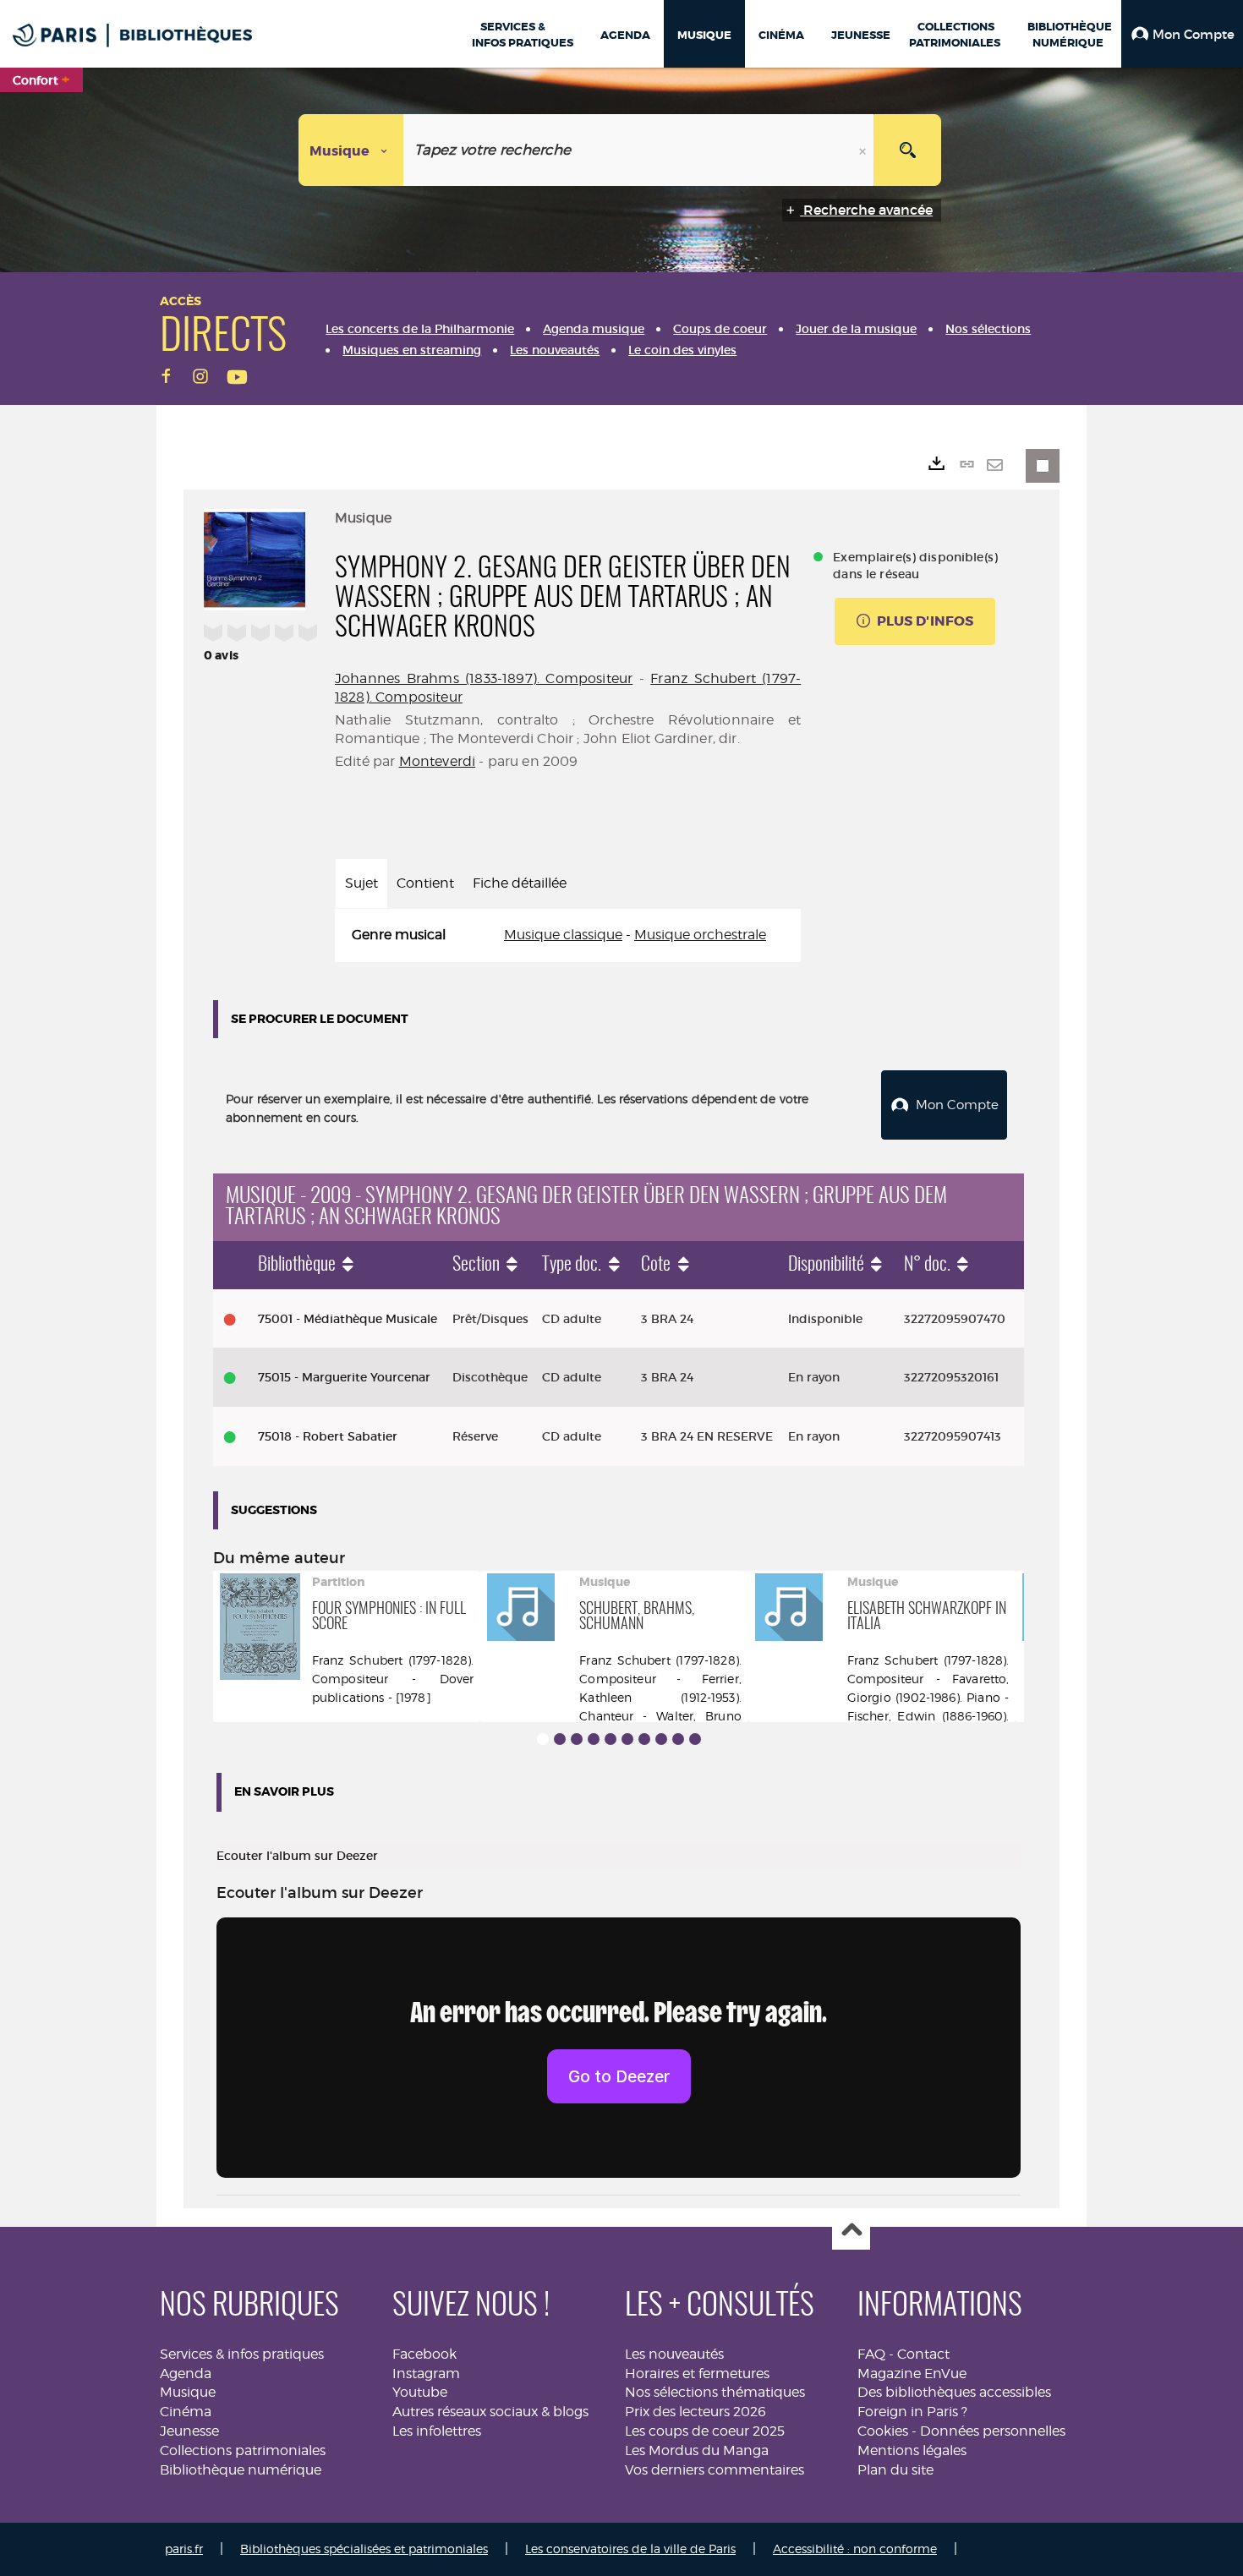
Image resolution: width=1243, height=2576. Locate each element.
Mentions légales (912, 2450)
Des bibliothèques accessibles (954, 2392)
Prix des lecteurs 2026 (695, 2412)
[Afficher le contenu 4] (594, 1739)
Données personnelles (993, 2431)
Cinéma (186, 2412)
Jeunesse (189, 2431)
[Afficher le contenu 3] (577, 1739)
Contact (923, 2354)
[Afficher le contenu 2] (560, 1739)
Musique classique (563, 935)
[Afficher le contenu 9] (678, 1739)
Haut (851, 2231)
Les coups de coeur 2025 (705, 2431)
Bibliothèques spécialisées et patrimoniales (364, 2549)
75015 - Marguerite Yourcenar (344, 1377)
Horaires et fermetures (697, 2374)
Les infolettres (437, 2431)
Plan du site (895, 2470)
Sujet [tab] (361, 883)
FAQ (871, 2354)
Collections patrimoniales (243, 2450)
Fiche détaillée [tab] (520, 883)
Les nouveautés (674, 2354)
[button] (1182, 34)
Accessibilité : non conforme (855, 2549)
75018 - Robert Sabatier (328, 1436)
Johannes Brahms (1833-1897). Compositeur (484, 678)
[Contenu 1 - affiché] (543, 1739)
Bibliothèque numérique (241, 2470)
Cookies (883, 2431)
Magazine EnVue (912, 2374)
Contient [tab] (425, 883)
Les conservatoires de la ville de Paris (630, 2549)
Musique (188, 2392)
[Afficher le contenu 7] (644, 1739)
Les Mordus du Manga (697, 2450)
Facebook (424, 2354)
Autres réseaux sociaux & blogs (490, 2412)
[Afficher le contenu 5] (611, 1739)
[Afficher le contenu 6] (627, 1739)
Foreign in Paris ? (912, 2412)
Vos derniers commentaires (715, 2470)
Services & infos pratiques (242, 2354)
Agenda (186, 2374)
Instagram (426, 2374)
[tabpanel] (568, 935)
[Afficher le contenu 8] (661, 1739)
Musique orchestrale (700, 935)
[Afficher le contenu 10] (695, 1739)
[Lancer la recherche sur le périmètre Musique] (907, 150)
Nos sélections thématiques (715, 2392)
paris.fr (184, 2549)
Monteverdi (438, 761)
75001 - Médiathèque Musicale (348, 1319)
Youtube (420, 2392)
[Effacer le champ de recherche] (864, 150)
